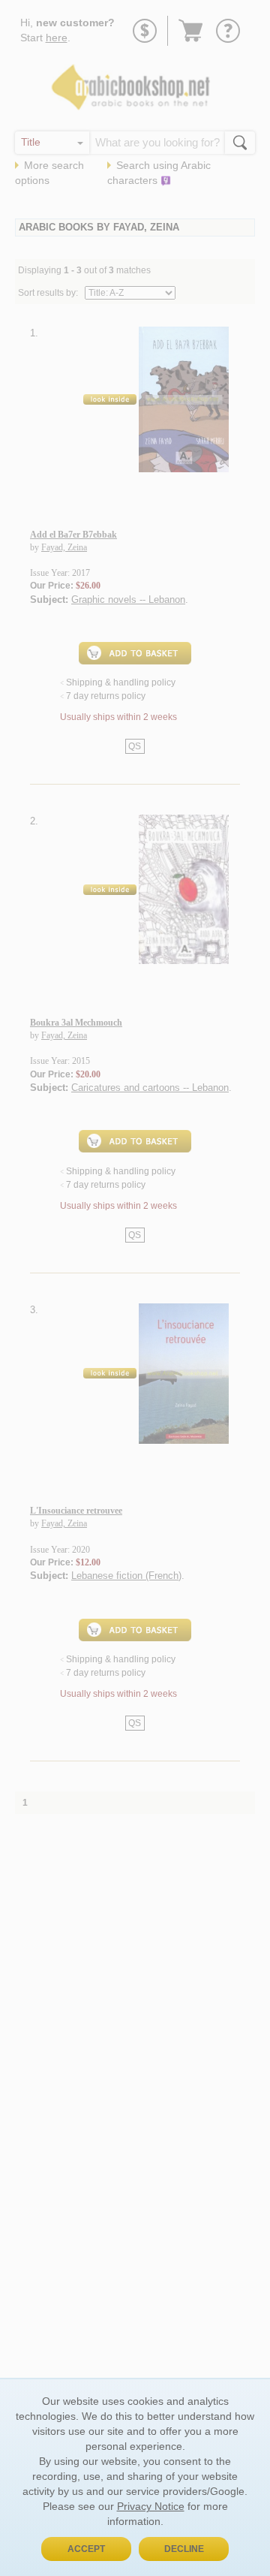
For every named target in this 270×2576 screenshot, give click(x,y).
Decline (184, 2549)
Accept (86, 2549)
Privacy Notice (151, 2506)
